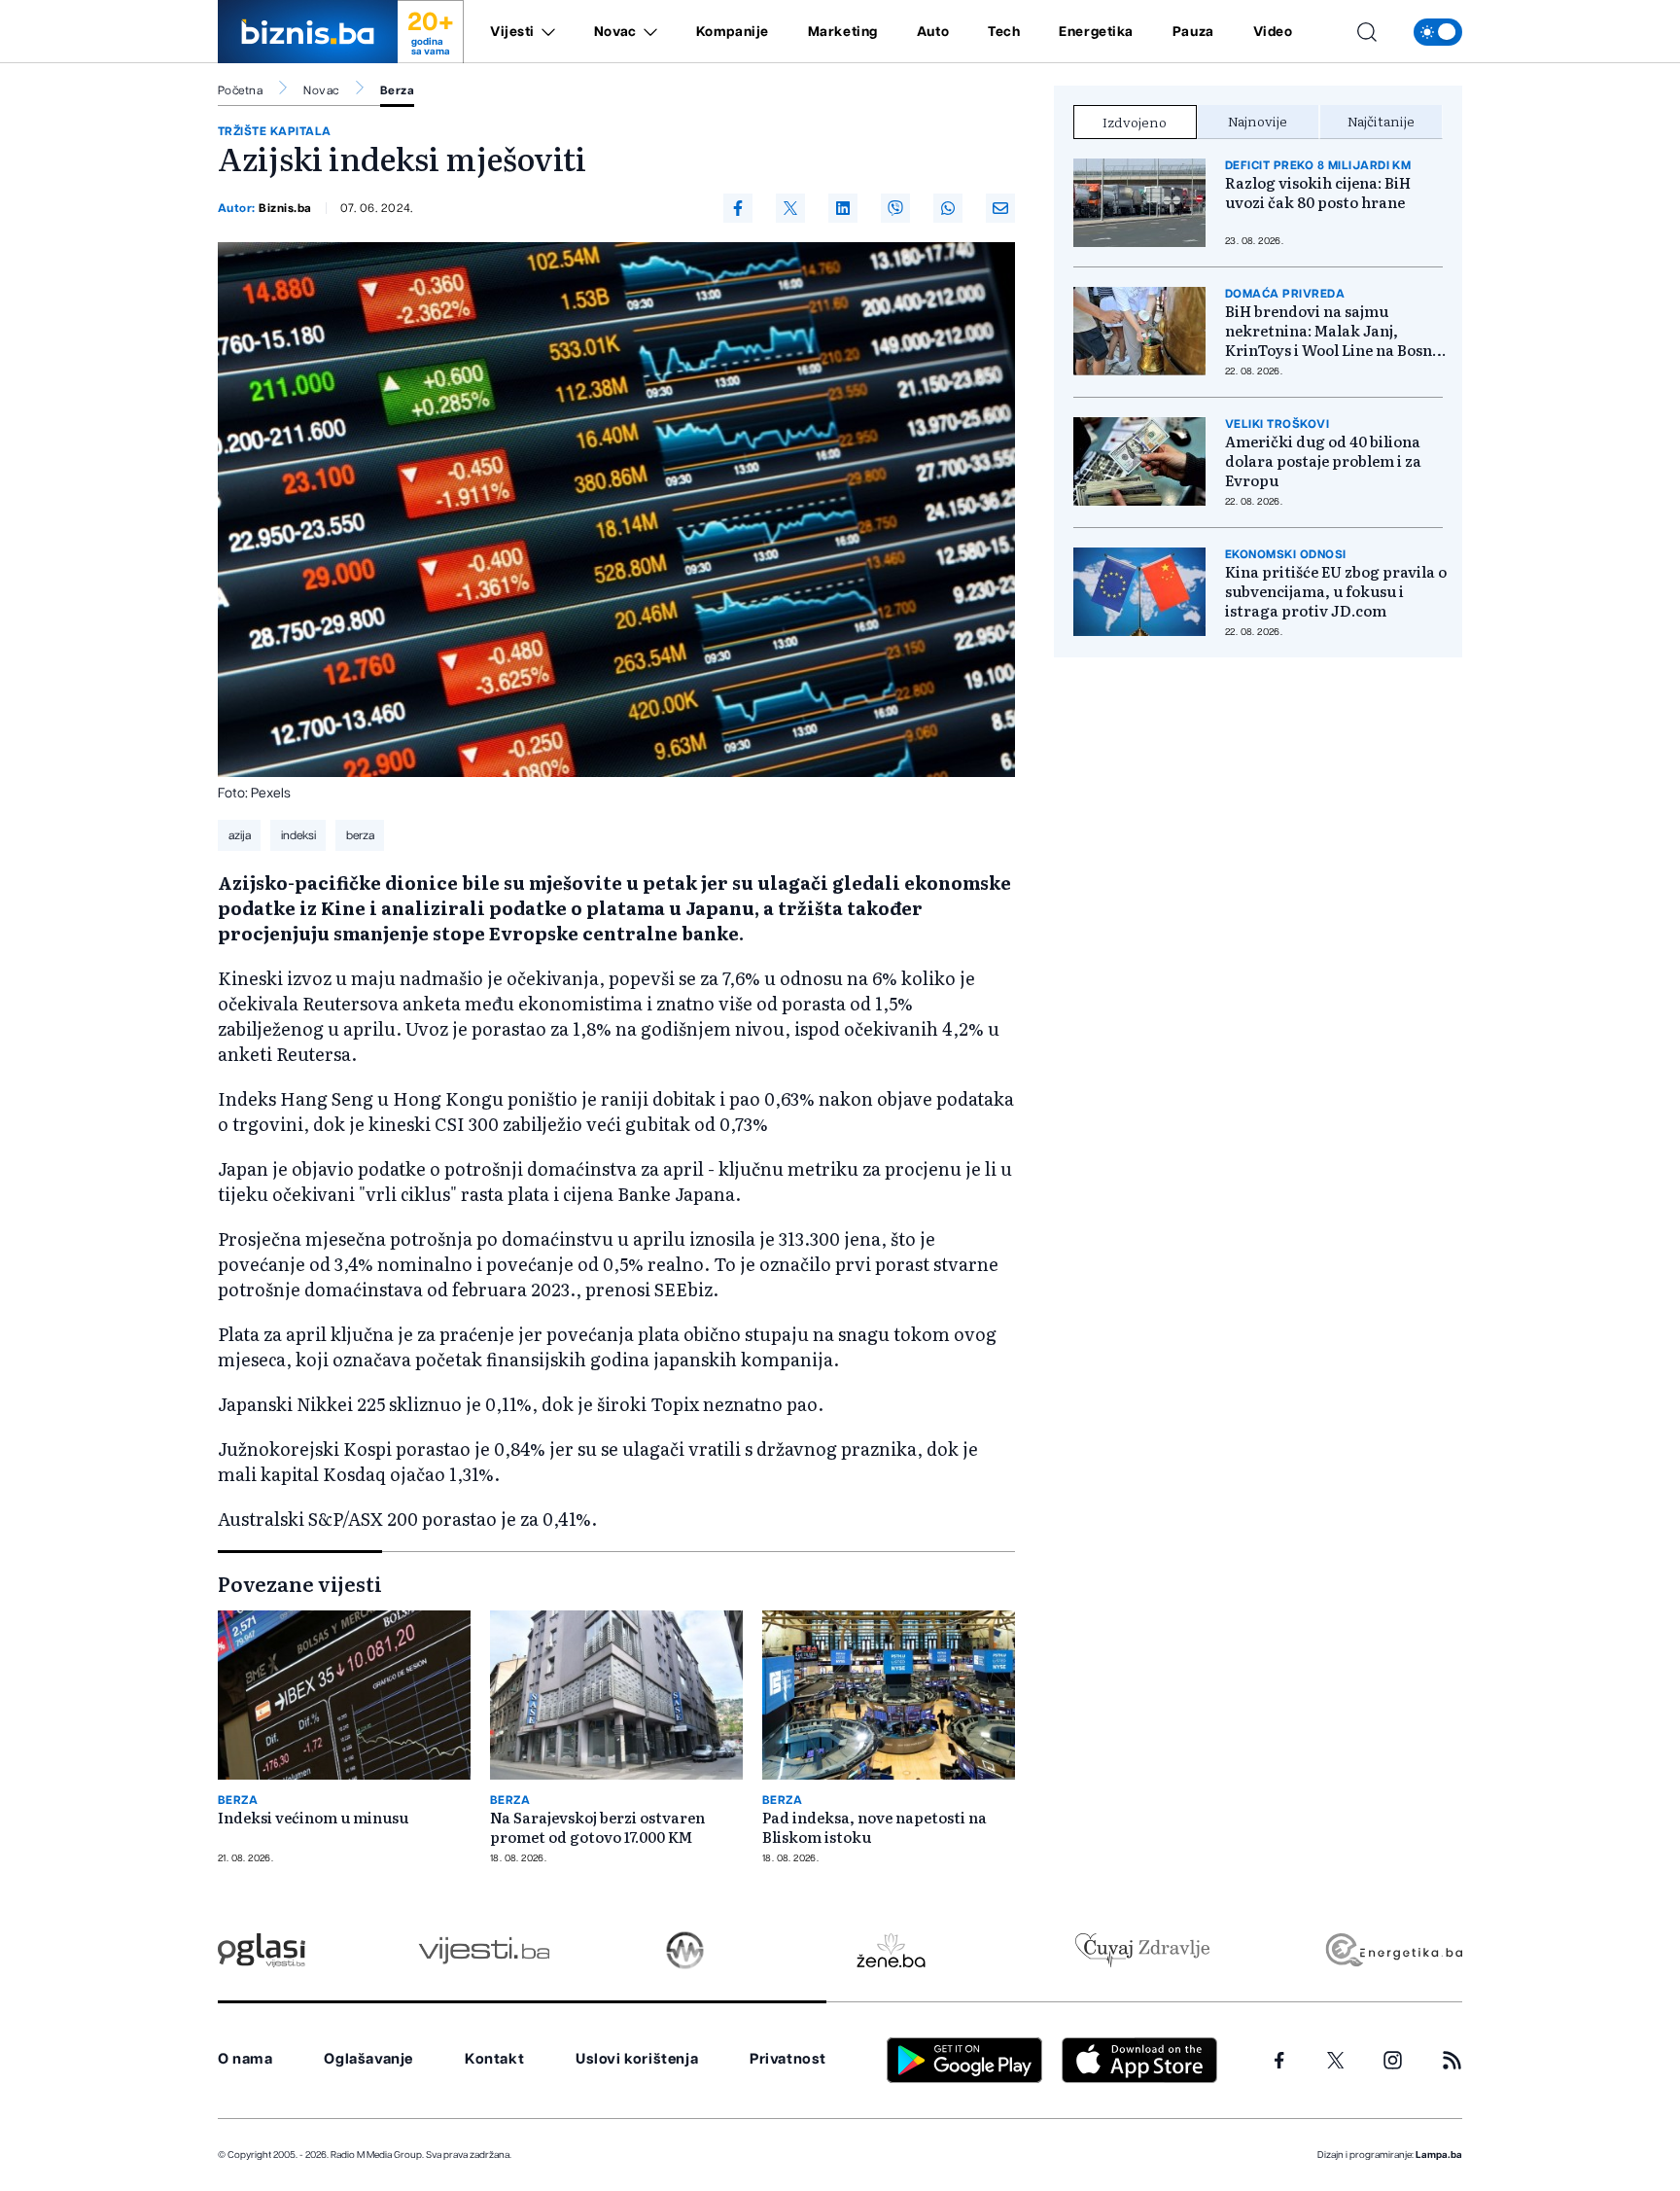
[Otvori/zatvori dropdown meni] (545, 32)
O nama (245, 2059)
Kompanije (733, 32)
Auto (933, 32)
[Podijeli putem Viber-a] (895, 208)
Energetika (1096, 32)
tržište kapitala (275, 131)
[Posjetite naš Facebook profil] (1279, 2061)
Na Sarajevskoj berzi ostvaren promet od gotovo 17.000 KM (597, 1827)
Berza (397, 90)
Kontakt (494, 2059)
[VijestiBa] (484, 1950)
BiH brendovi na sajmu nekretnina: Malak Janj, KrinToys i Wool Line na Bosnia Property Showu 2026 (1335, 331)
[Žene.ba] (891, 1950)
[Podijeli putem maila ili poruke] (1000, 208)
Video (1273, 32)
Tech (1004, 32)
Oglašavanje (368, 2059)
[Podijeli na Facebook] (738, 208)
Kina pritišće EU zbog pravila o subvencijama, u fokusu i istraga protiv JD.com (1336, 591)
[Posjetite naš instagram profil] (1393, 2060)
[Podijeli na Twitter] (790, 208)
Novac (615, 32)
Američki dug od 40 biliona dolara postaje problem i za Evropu (1323, 461)
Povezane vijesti (300, 1583)
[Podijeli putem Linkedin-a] (843, 208)
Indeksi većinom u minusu (313, 1818)
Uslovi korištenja (637, 2059)
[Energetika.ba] (1393, 1950)
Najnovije (1258, 121)
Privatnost (788, 2059)
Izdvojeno (1135, 122)
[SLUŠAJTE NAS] (685, 1950)
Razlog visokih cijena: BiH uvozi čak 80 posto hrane (1318, 193)
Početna (240, 90)
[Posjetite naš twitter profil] (1336, 2061)
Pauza (1193, 32)
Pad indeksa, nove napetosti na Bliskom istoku (875, 1827)
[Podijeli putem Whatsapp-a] (948, 208)
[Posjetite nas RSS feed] (1452, 2060)
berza (360, 835)
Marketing (843, 32)
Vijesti (512, 32)
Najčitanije (1381, 121)
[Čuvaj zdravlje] (1142, 1950)
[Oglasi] (262, 1950)
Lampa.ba (1439, 2155)
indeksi (298, 835)
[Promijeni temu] (1438, 32)
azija (240, 835)
